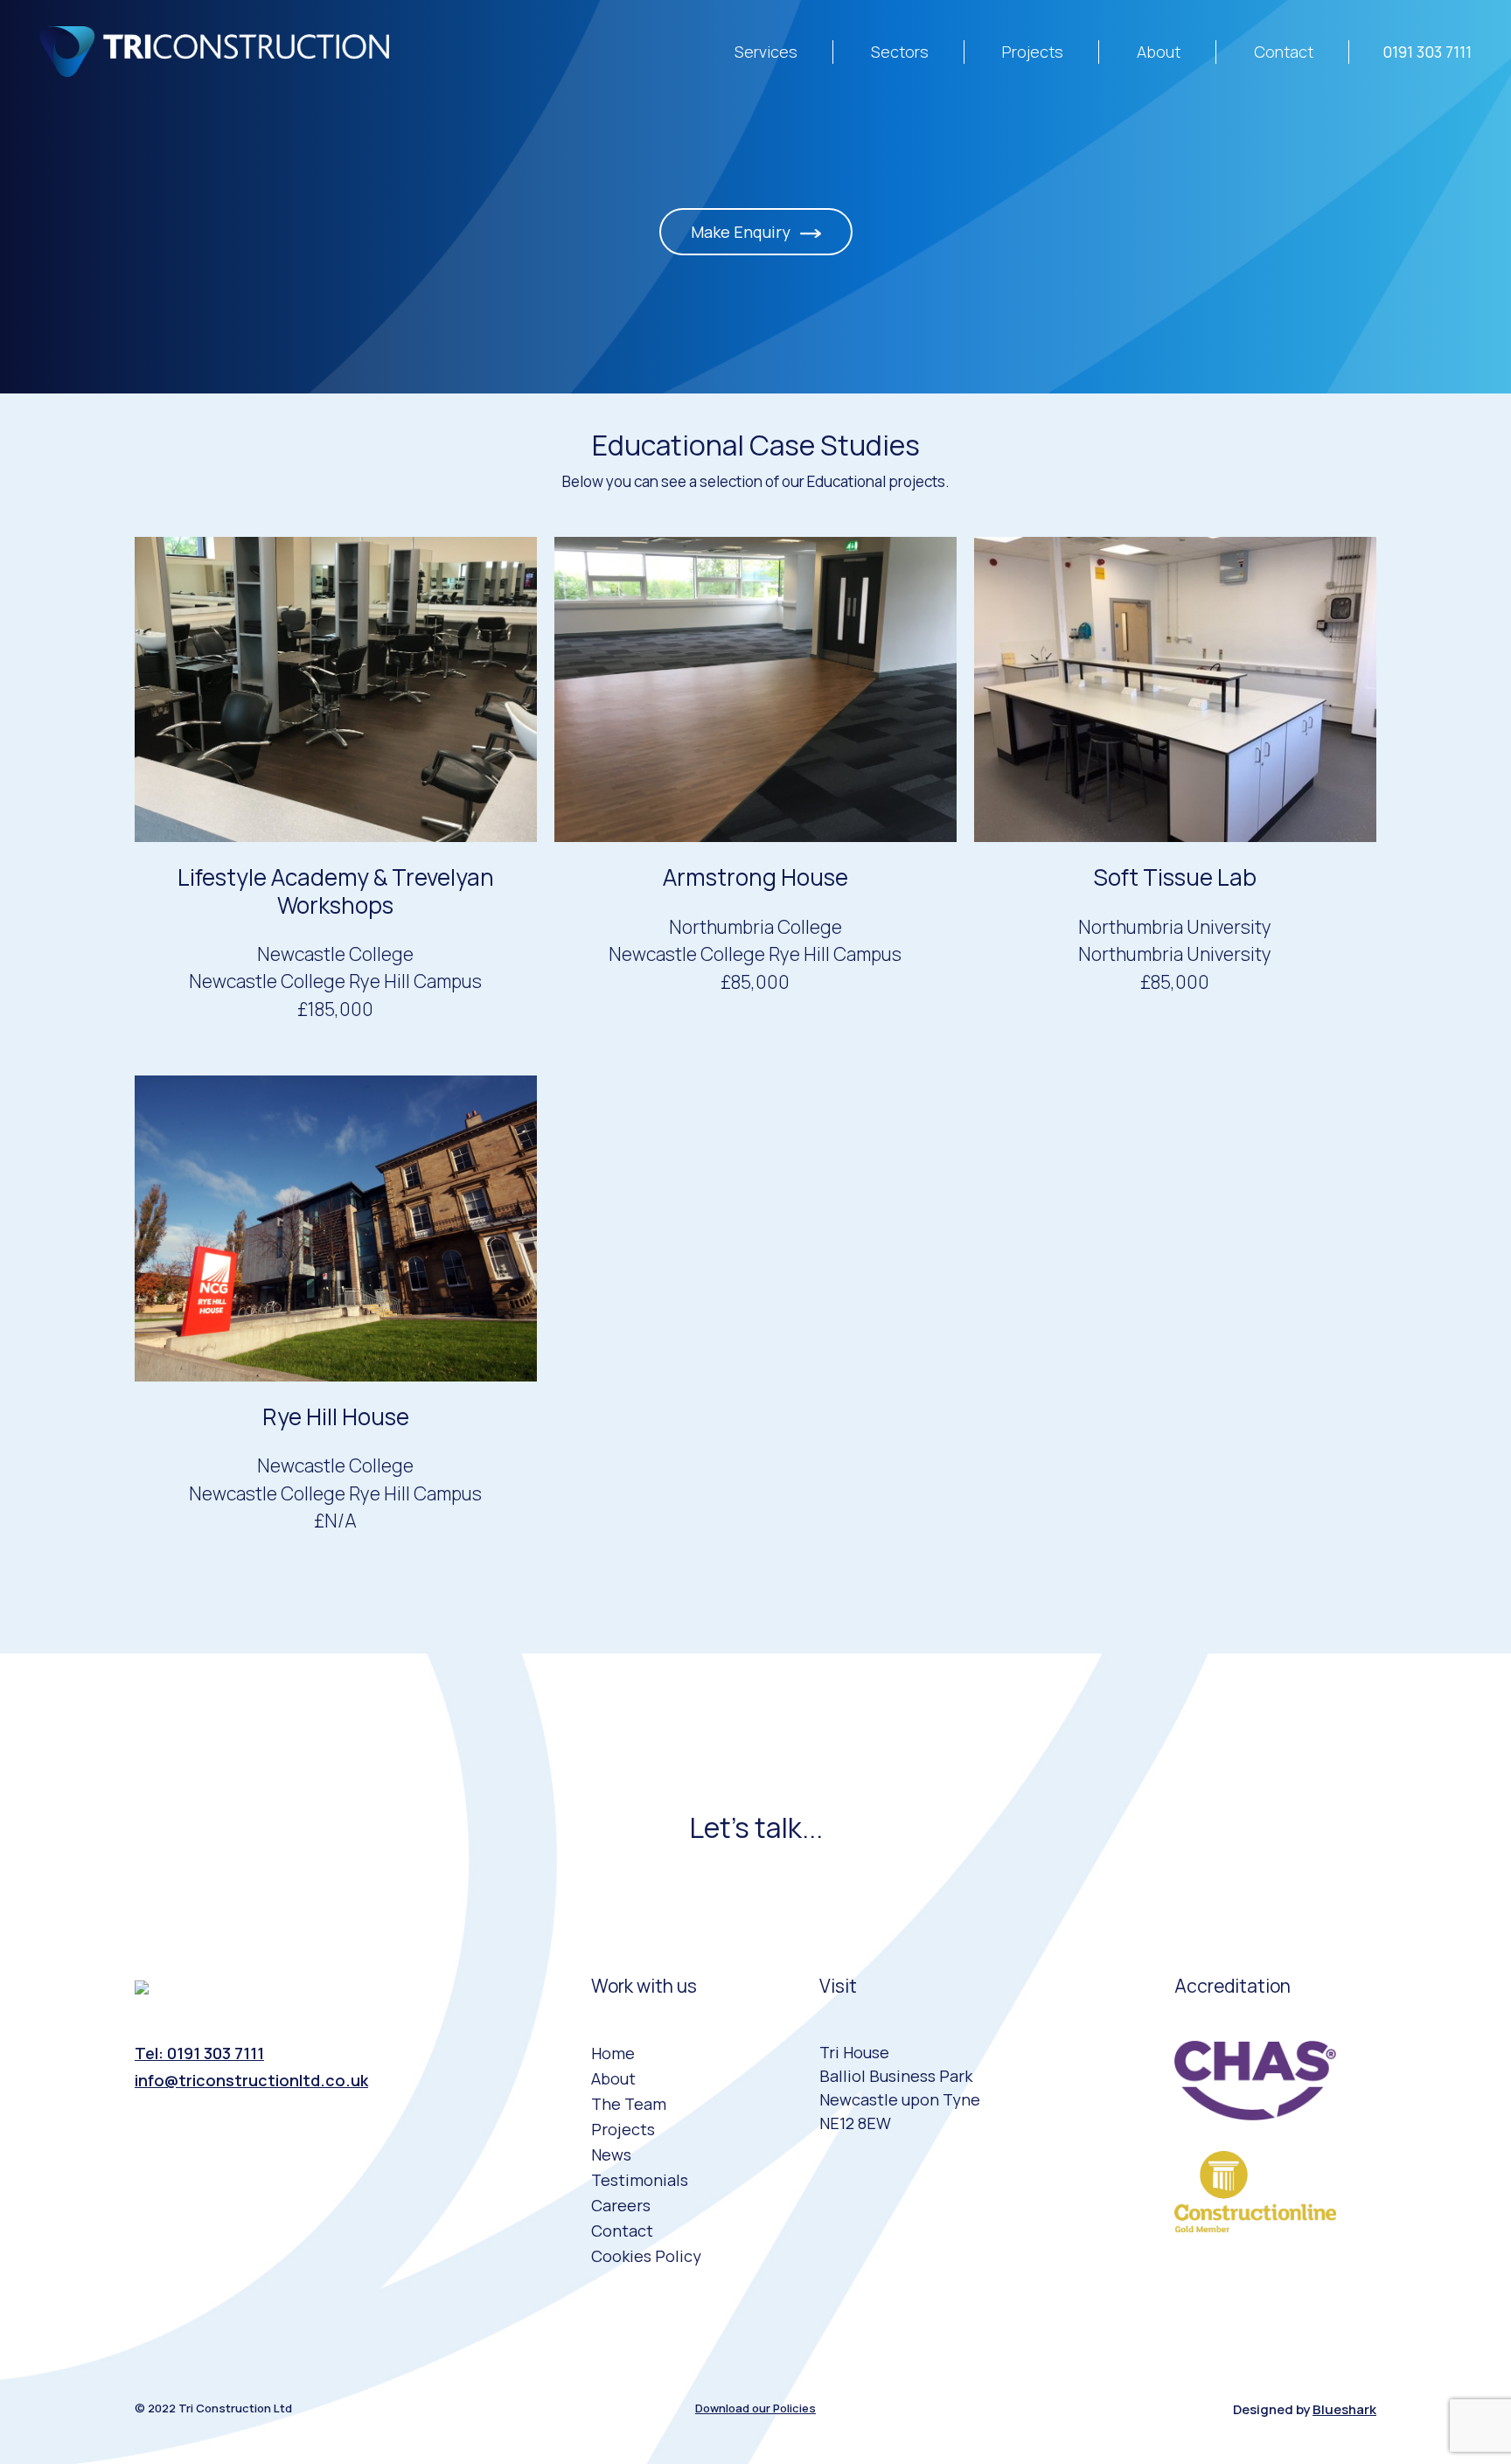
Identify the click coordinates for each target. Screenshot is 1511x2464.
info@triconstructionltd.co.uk (251, 2080)
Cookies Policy (646, 2256)
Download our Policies (755, 2408)
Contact (1284, 52)
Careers (621, 2205)
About (1159, 52)
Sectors (900, 52)
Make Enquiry (742, 232)
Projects (1033, 52)
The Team (629, 2104)
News (611, 2154)
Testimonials (640, 2180)
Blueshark (1344, 2409)
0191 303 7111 (1427, 52)
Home (613, 2053)
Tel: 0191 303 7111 (199, 2053)
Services (766, 52)
